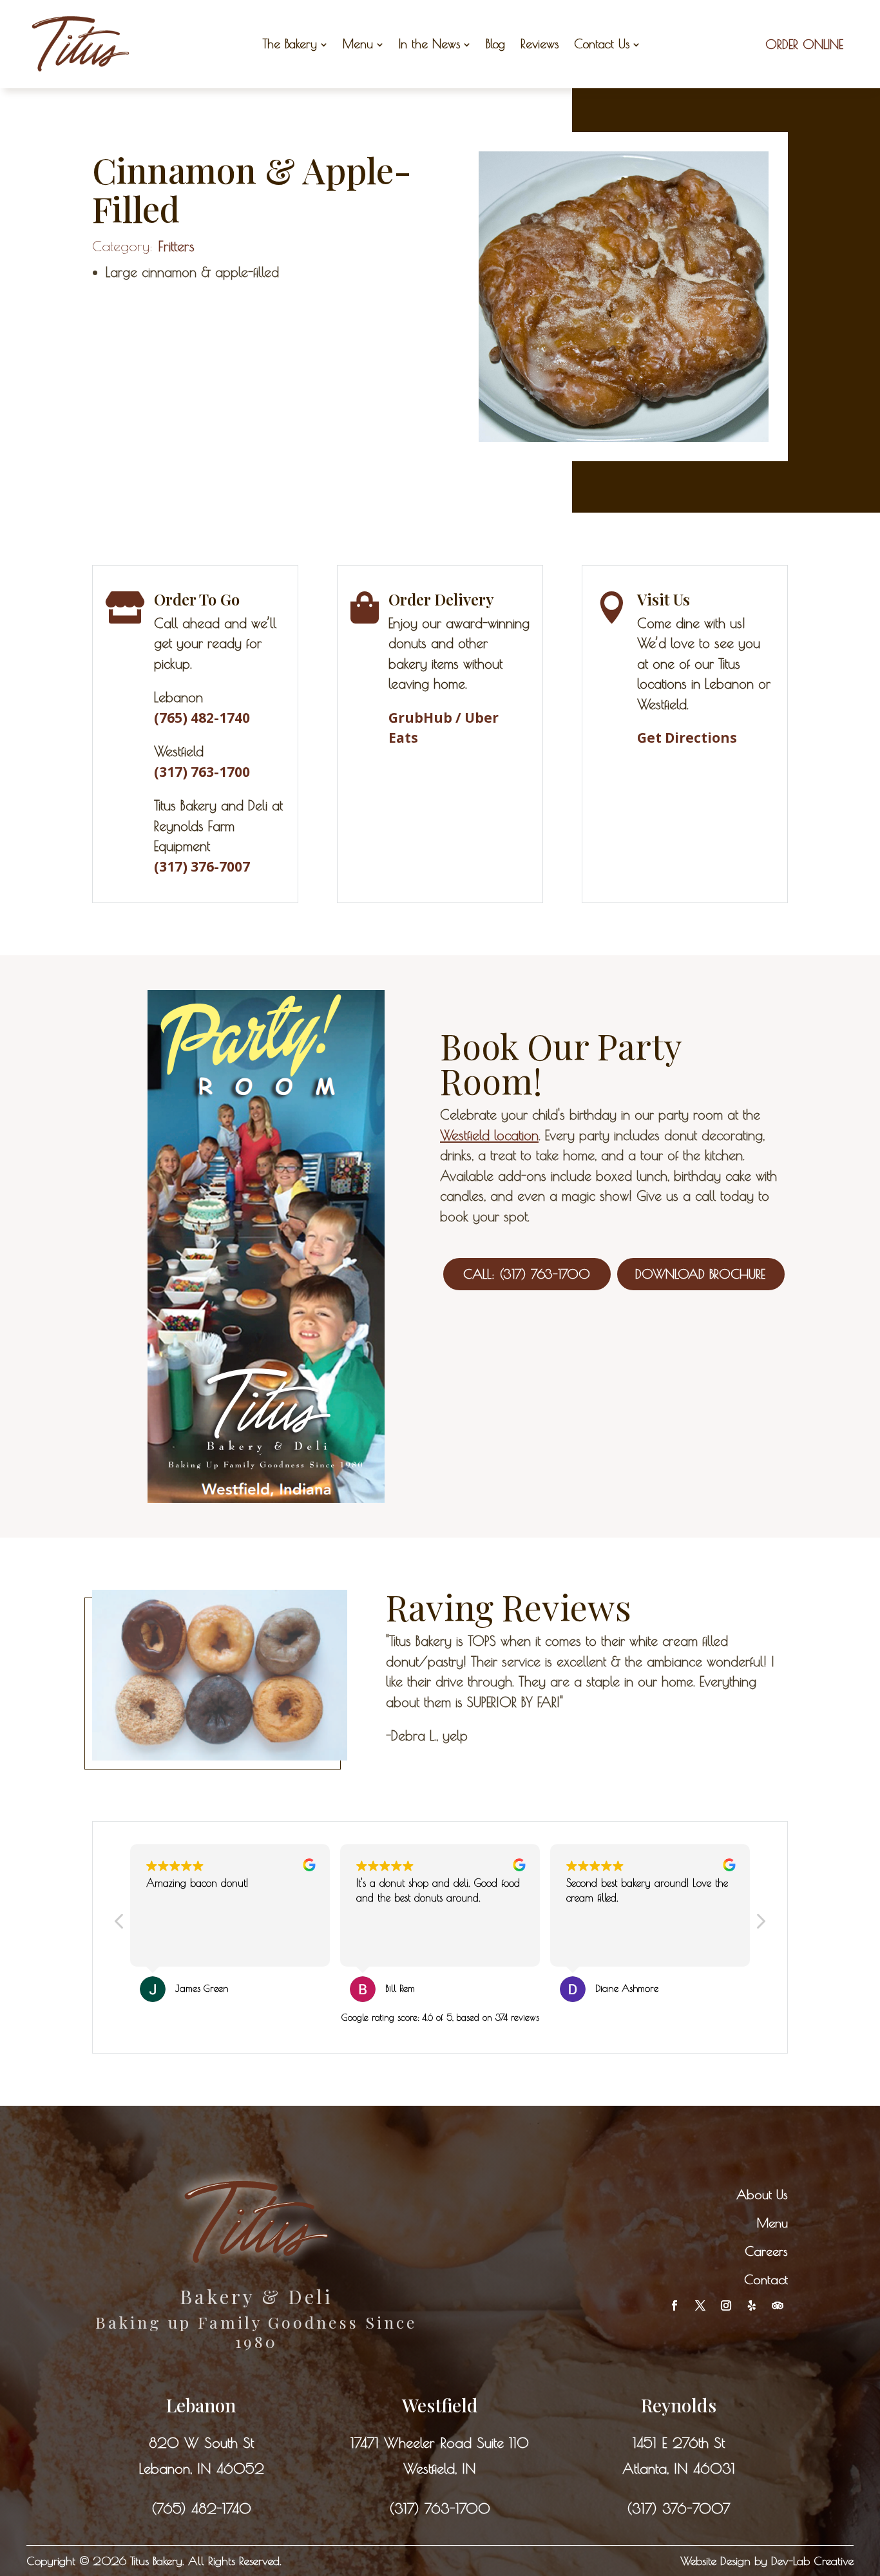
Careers (766, 2251)
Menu (772, 2223)
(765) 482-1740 (201, 2508)
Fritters (176, 246)
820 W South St (201, 2443)
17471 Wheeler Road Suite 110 (440, 2443)
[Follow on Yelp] (752, 2305)
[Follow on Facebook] (674, 2305)
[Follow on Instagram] (726, 2305)
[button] (760, 1925)
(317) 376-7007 (202, 866)
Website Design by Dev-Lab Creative (767, 2561)
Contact (766, 2279)
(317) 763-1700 (440, 2508)
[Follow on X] (700, 2305)
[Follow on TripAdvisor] (778, 2305)
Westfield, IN (440, 2468)
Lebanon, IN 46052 (201, 2468)
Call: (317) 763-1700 (527, 1274)
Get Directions (687, 738)
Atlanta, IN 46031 (679, 2468)
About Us (762, 2194)
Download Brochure (700, 1274)
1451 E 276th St (679, 2443)
